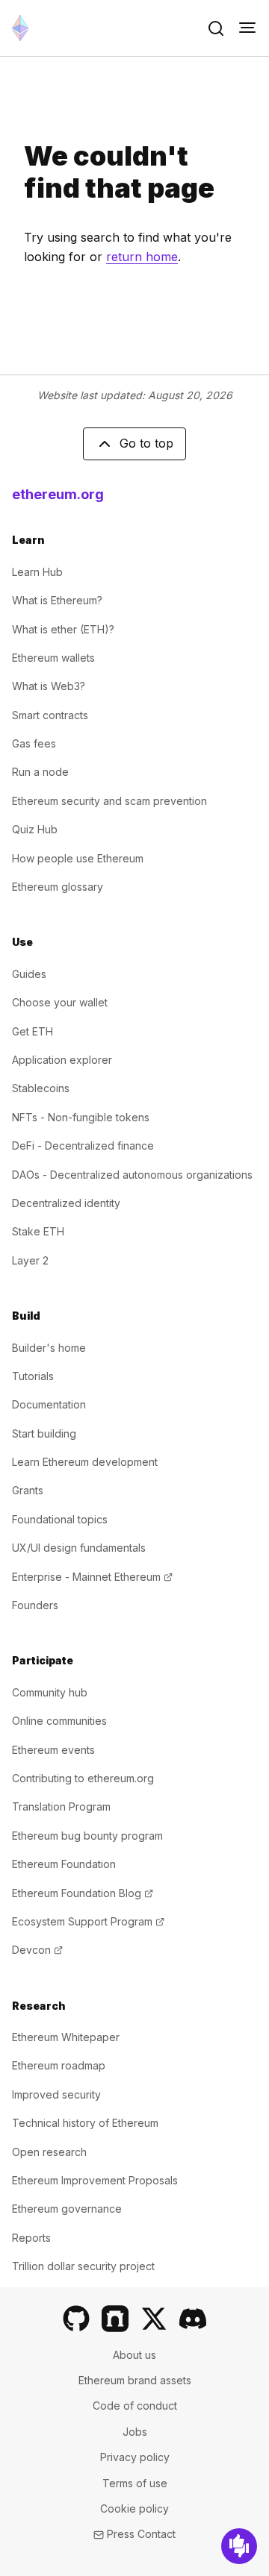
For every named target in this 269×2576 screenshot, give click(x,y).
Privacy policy (135, 2457)
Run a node (40, 772)
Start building (44, 1433)
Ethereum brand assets (135, 2380)
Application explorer (62, 1060)
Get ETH (33, 1031)
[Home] (20, 28)
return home (142, 257)
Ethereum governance (67, 2209)
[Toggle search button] (216, 28)
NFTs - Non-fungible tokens (81, 1117)
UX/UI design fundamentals (79, 1548)
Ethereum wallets (53, 658)
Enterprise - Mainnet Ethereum (92, 1577)
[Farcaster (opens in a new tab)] (115, 2319)
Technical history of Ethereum (85, 2123)
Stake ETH (38, 1231)
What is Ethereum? (57, 600)
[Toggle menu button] (247, 28)
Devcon (37, 1950)
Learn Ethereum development (85, 1462)
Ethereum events (53, 1750)
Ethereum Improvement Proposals (95, 2180)
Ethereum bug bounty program (87, 1836)
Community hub (50, 1692)
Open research (49, 2152)
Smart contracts (50, 715)
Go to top (146, 443)
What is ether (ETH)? (63, 629)
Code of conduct (135, 2406)
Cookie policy (134, 2508)
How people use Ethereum (78, 858)
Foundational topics (60, 1519)
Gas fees (34, 743)
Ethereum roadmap (59, 2065)
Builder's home (49, 1348)
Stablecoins (41, 1088)
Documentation (49, 1404)
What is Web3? (49, 686)
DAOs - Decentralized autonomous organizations (132, 1175)
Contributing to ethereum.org (83, 1778)
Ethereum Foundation (64, 1864)
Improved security (56, 2094)
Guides (29, 974)
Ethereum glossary (58, 887)
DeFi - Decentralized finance (83, 1146)
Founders (35, 1605)
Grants (28, 1490)
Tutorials (33, 1376)
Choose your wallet (60, 1002)
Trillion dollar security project (83, 2266)
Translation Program (61, 1806)
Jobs (135, 2432)
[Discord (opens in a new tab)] (193, 2319)
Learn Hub (37, 572)
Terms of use (135, 2483)
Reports (31, 2238)
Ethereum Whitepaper (66, 2037)
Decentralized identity (66, 1203)
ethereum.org (58, 494)
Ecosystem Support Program (88, 1921)
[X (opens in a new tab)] (154, 2319)
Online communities (59, 1721)
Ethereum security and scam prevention (109, 801)
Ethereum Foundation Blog (83, 1893)
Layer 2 (30, 1260)
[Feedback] (239, 2546)
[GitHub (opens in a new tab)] (76, 2319)
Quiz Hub (35, 829)
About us (134, 2355)
